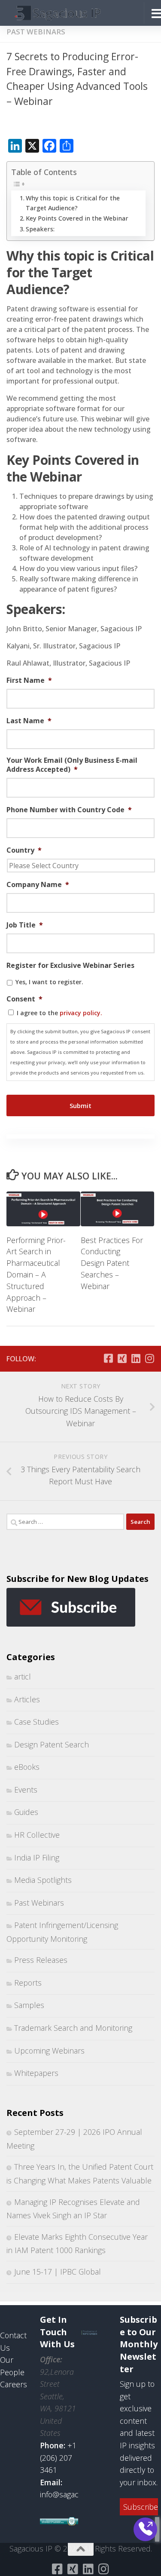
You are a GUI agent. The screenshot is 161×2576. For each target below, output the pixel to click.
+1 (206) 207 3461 (58, 2458)
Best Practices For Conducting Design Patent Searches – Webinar (112, 1263)
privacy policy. (81, 1013)
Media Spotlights (43, 1880)
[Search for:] (65, 1522)
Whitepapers (36, 2073)
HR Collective (37, 1835)
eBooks (27, 1767)
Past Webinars (36, 32)
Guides (26, 1812)
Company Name (38, 885)
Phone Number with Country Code (69, 810)
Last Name (29, 721)
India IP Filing (37, 1858)
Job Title (25, 925)
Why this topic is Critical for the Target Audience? (73, 203)
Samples (29, 2005)
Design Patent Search (52, 1744)
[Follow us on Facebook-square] (108, 1358)
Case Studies (36, 1722)
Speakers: (40, 229)
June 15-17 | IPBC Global (58, 2272)
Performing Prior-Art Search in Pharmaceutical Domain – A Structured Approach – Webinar (36, 1275)
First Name (29, 680)
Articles (27, 1699)
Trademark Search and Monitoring (73, 2028)
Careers (14, 2384)
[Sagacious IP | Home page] (72, 13)
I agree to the (59, 1013)
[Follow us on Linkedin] (136, 1358)
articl (23, 1676)
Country (24, 850)
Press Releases (41, 1960)
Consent (24, 999)
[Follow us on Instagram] (149, 1358)
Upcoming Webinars (49, 2051)
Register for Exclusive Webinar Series (70, 966)
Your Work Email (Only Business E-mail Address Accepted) (72, 765)
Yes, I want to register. (49, 982)
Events (26, 1790)
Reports (28, 1983)
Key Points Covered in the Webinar (77, 218)
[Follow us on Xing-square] (122, 1358)
